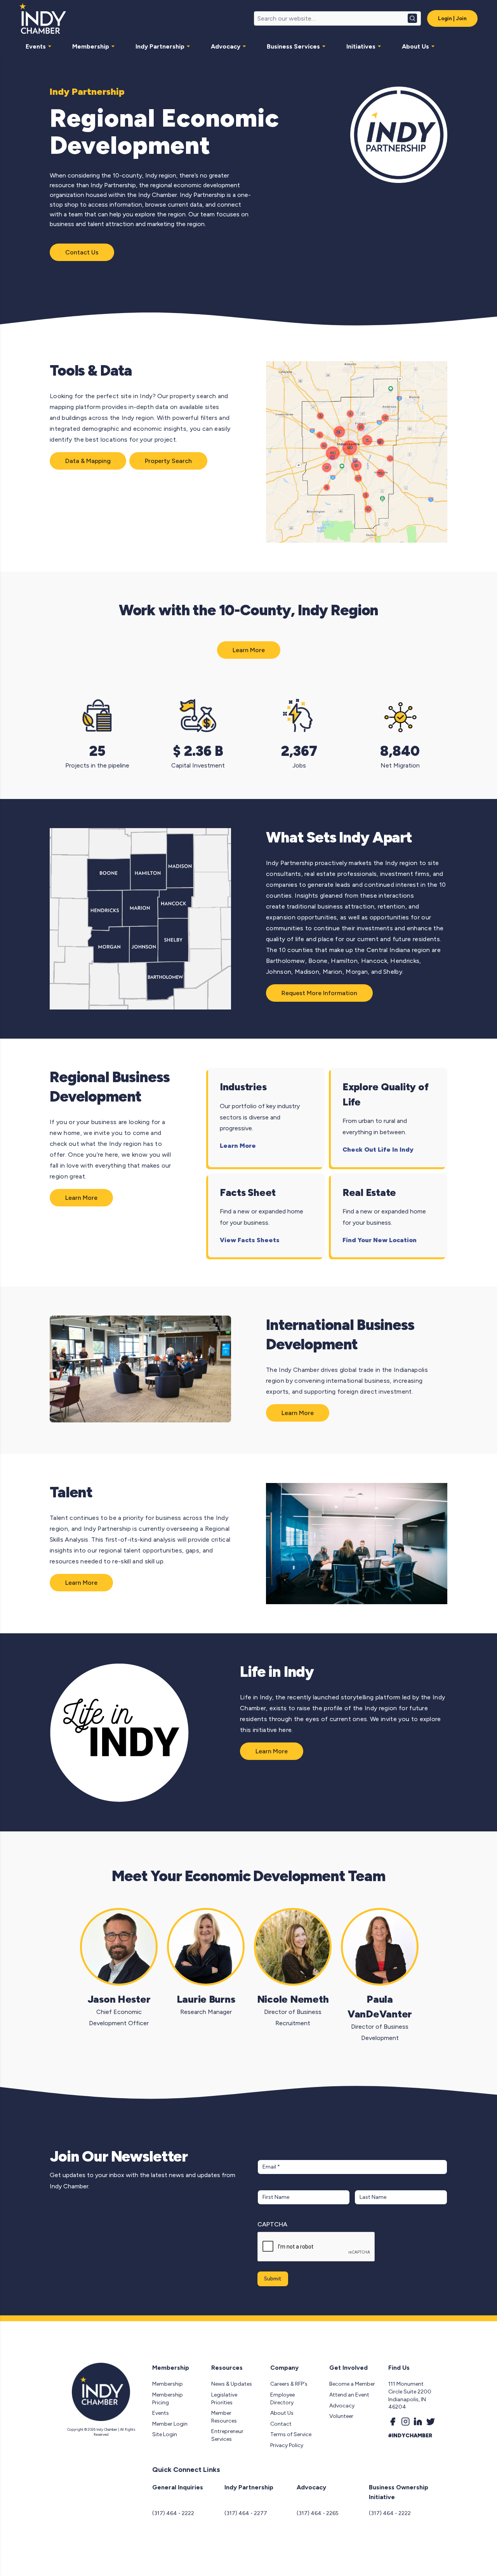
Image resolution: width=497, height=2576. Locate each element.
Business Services (293, 46)
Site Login (165, 2434)
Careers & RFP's (289, 2384)
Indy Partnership (160, 46)
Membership (91, 46)
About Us (415, 46)
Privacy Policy (287, 2445)
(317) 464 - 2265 (318, 2513)
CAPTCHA (272, 2224)
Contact (281, 2424)
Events (36, 46)
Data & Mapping (88, 461)
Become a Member (352, 2384)
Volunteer (341, 2416)
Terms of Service (291, 2434)
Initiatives (361, 46)
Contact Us (82, 252)
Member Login (170, 2424)
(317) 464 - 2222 (173, 2513)
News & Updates (232, 2384)
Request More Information (319, 993)
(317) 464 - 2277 (246, 2513)
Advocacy (226, 46)
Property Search (168, 461)
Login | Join (452, 18)
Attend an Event (349, 2395)
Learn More (249, 650)
